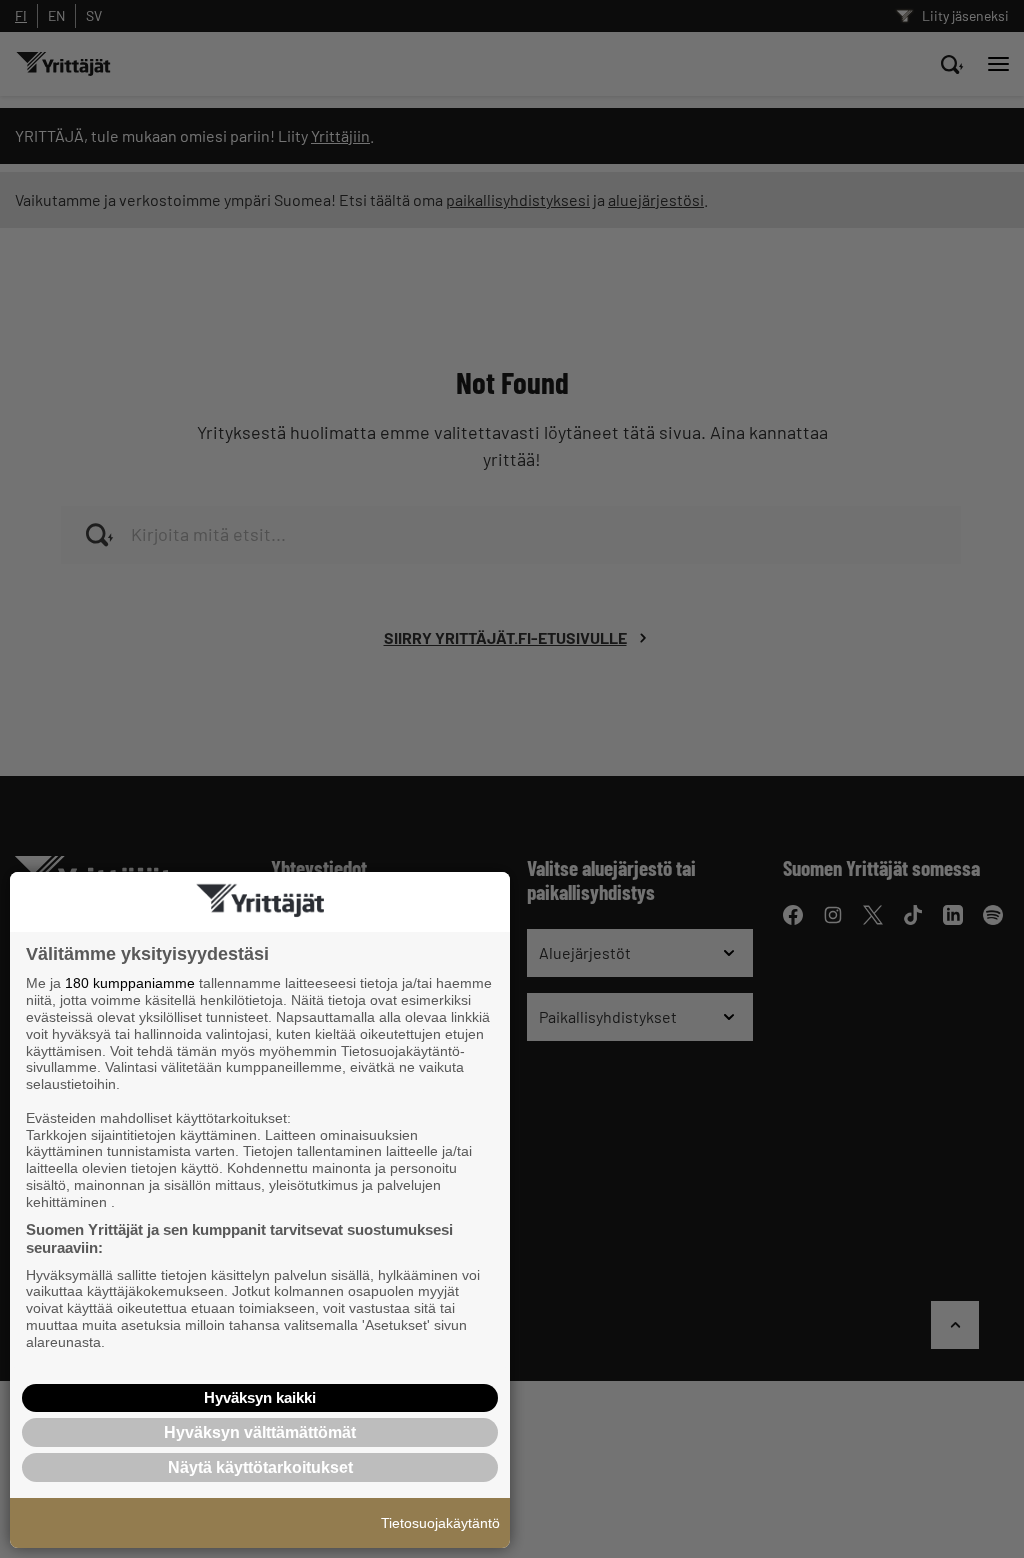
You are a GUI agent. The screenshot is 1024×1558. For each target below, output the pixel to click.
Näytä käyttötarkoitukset (260, 1467)
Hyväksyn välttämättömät (260, 1432)
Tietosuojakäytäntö (440, 1523)
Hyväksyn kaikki (260, 1397)
